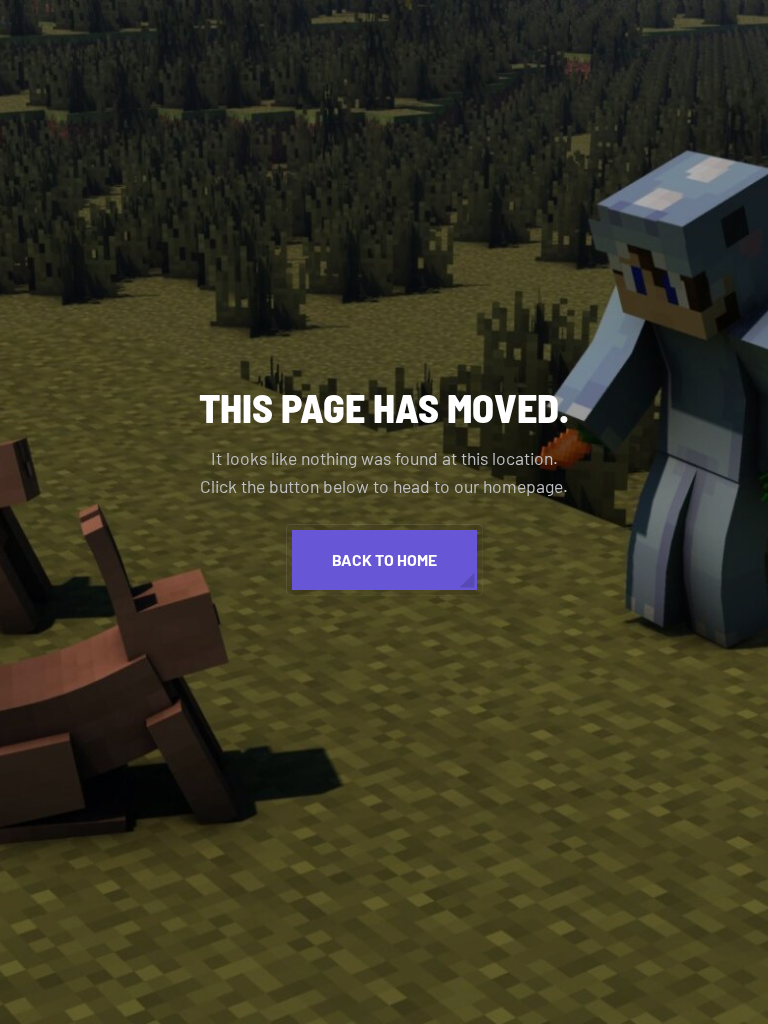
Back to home (384, 559)
